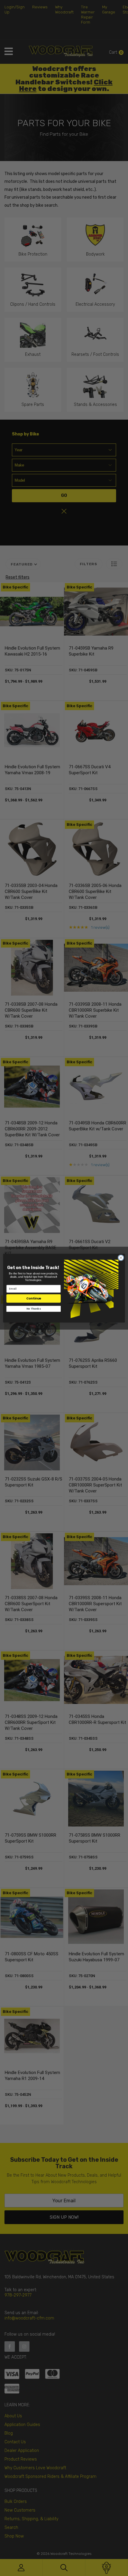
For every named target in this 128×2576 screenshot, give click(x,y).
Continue (34, 1298)
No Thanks (33, 1308)
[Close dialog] (121, 1257)
